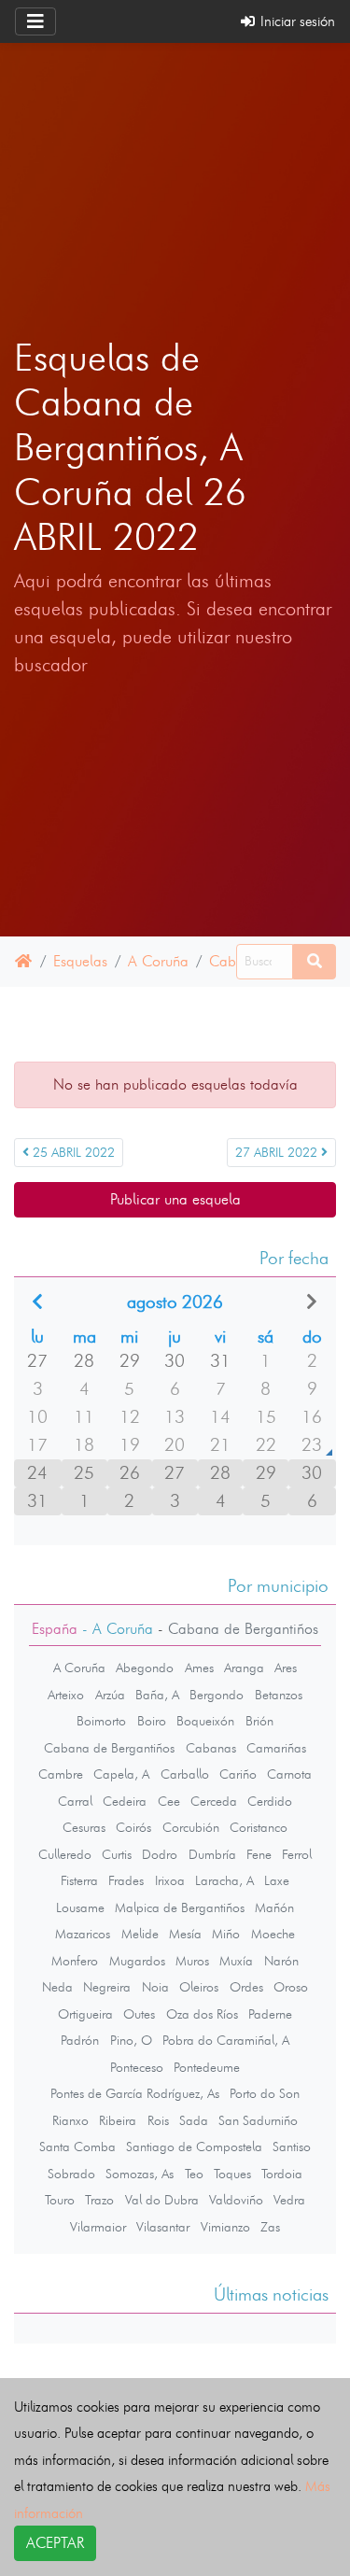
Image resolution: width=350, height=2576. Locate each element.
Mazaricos (83, 1934)
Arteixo (66, 1695)
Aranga (244, 1668)
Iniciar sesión (296, 21)
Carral (75, 1801)
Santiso (292, 2147)
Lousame (80, 1907)
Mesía (185, 1934)
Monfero (75, 1961)
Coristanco (259, 1827)
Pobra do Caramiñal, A (226, 2040)
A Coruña (158, 961)
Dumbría (212, 1854)
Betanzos (279, 1695)
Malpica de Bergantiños (180, 1907)
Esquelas (80, 961)
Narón (281, 1961)
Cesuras (84, 1827)
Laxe (277, 1880)
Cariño (238, 1774)
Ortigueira (85, 2014)
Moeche (273, 1934)
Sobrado (71, 2174)
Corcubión (191, 1827)
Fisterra (79, 1880)
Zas (270, 2227)
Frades (126, 1880)
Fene (259, 1854)
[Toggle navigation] (35, 21)
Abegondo (145, 1668)
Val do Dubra (162, 2200)
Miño (226, 1934)
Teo (194, 2174)
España (55, 1629)
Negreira (107, 1987)
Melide (140, 1934)
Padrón (80, 2040)
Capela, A (121, 1774)
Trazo (99, 2200)
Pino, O (131, 2040)
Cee (169, 1801)
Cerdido (270, 1801)
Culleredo (65, 1854)
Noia (155, 1987)
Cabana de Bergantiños (109, 1748)
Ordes (246, 1987)
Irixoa (170, 1880)
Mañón (274, 1907)
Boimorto (101, 1721)
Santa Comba (77, 2147)
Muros (192, 1961)
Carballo (185, 1774)
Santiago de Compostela (194, 2147)
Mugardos (137, 1961)
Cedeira (125, 1801)
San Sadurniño (258, 2120)
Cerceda (214, 1801)
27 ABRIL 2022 (278, 1153)
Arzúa (110, 1695)
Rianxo (70, 2120)
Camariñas (276, 1748)
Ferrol (297, 1854)
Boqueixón (205, 1721)
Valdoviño (236, 2200)
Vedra (289, 2200)
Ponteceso (137, 2067)
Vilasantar (163, 2227)
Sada (194, 2120)
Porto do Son (265, 2093)
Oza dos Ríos (202, 2014)
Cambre (61, 1774)
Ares (286, 1668)
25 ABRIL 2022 (72, 1153)
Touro (60, 2200)
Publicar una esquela (175, 1199)
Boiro (152, 1721)
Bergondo (217, 1695)
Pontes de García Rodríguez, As (135, 2093)
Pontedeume (207, 2067)
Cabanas (211, 1748)
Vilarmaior (98, 2227)
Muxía (236, 1961)
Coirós (133, 1827)
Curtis (117, 1854)
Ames (199, 1668)
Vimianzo (225, 2227)
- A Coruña (115, 1629)
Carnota (289, 1774)
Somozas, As (140, 2174)
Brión (259, 1721)
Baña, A (157, 1695)
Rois (158, 2120)
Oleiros (199, 1987)
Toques (232, 2174)
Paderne (270, 2014)
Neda (57, 1987)
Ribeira (118, 2120)
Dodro (160, 1854)
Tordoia (282, 2174)
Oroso (291, 1987)
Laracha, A (224, 1880)
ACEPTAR (55, 2543)
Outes (139, 2014)
